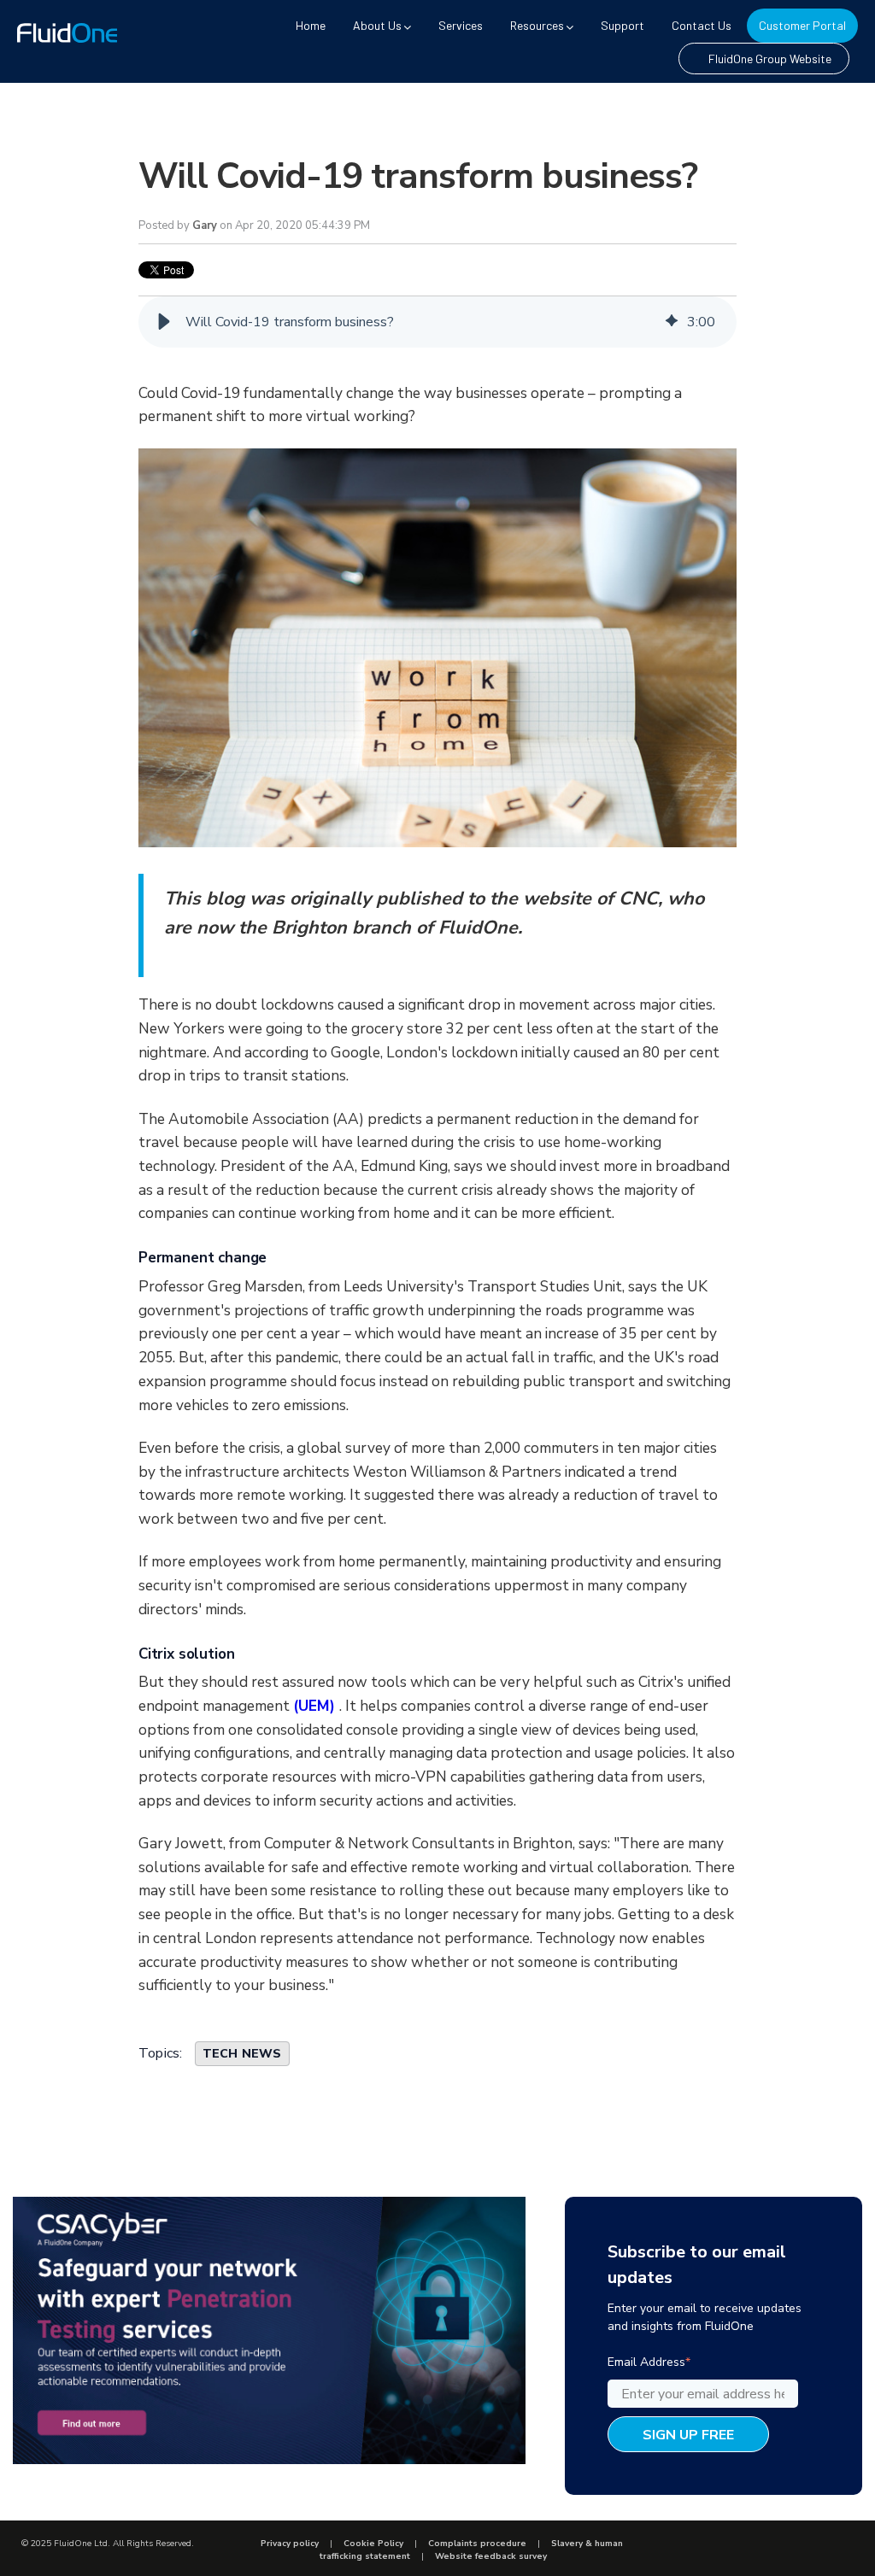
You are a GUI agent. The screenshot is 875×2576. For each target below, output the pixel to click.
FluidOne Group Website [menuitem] (770, 59)
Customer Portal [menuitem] (802, 25)
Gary (205, 225)
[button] (164, 322)
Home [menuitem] (311, 25)
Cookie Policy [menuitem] (373, 2544)
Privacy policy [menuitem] (290, 2544)
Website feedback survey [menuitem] (491, 2556)
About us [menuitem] (377, 25)
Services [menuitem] (461, 25)
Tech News (242, 2054)
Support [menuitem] (622, 25)
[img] (672, 322)
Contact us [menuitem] (702, 25)
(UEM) (316, 1706)
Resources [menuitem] (537, 25)
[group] (437, 322)
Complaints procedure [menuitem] (477, 2544)
